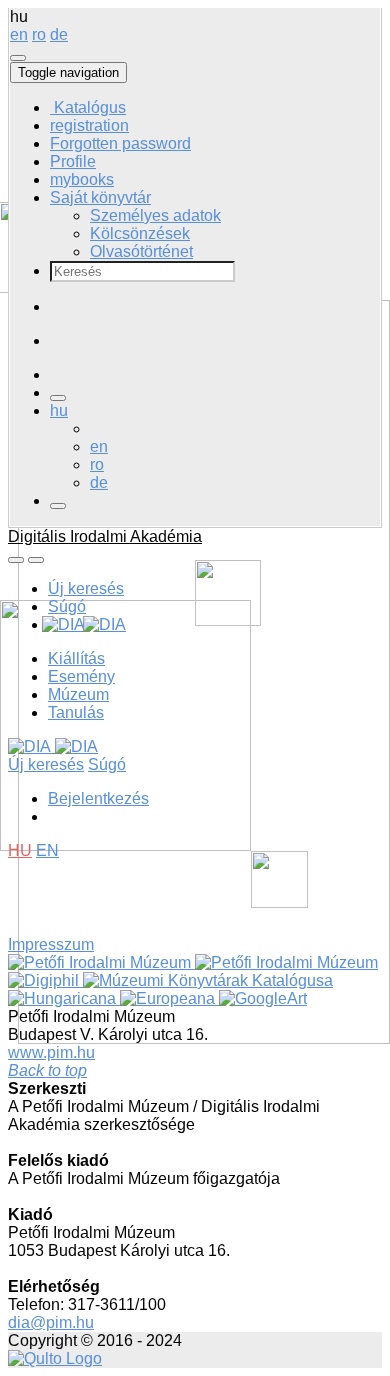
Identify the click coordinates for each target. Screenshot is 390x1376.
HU (20, 850)
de (59, 34)
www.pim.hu (51, 1052)
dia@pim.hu (51, 1322)
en (19, 34)
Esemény (81, 676)
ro (39, 34)
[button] (100, 197)
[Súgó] (18, 58)
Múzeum (78, 694)
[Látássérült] (58, 506)
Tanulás (76, 712)
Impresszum (51, 944)
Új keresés (86, 588)
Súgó (67, 606)
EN (47, 850)
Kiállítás (76, 658)
